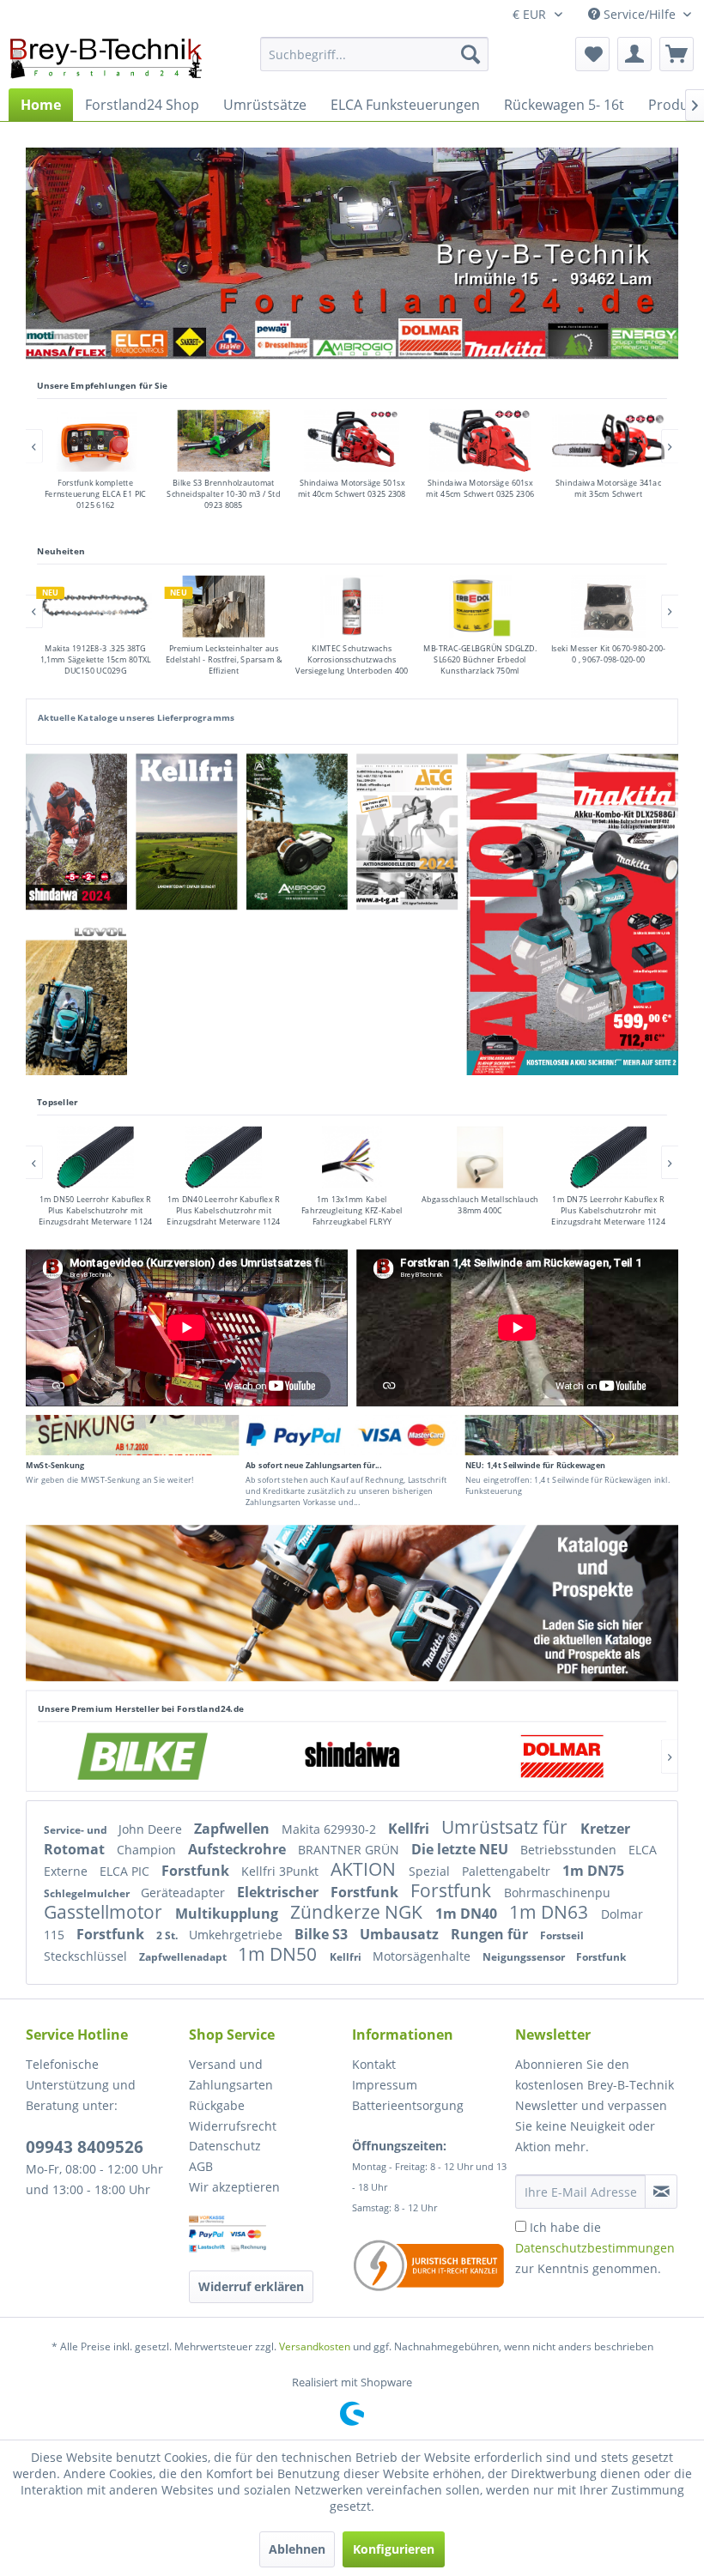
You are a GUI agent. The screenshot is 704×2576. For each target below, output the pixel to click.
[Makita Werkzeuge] (505, 343)
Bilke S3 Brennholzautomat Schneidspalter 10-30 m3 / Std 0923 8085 (223, 495)
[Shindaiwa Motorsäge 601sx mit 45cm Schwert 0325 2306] (480, 441)
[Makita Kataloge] (352, 1603)
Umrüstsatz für (507, 1827)
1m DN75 (593, 1871)
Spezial (431, 1871)
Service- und (77, 1830)
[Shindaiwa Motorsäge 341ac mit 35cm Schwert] (609, 441)
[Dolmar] (561, 1757)
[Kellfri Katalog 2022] (186, 831)
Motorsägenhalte (423, 1956)
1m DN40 (468, 1914)
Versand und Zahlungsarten (231, 2074)
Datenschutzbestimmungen (595, 2248)
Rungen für (491, 1934)
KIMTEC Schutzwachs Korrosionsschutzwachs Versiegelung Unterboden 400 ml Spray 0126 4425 (352, 665)
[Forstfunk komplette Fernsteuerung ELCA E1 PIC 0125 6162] (95, 441)
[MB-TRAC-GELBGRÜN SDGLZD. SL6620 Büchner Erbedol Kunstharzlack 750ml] (480, 607)
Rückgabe (217, 2105)
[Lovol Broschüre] (77, 997)
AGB (201, 2166)
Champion (148, 1850)
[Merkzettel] (592, 54)
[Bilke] (143, 1757)
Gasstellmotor (105, 1912)
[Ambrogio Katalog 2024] (302, 831)
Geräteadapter (185, 1893)
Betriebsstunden (570, 1850)
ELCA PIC (126, 1871)
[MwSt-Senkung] (132, 1435)
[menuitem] (375, 54)
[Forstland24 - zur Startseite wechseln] (106, 58)
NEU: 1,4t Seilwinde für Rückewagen (535, 1465)
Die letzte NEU (461, 1849)
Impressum (385, 2085)
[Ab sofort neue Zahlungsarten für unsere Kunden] (352, 1435)
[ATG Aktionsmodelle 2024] (407, 831)
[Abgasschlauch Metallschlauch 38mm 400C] (480, 1158)
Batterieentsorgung (408, 2105)
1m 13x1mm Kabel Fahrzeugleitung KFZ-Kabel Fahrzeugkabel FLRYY (352, 1210)
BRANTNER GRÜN (350, 1850)
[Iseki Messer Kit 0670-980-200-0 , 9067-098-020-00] (609, 607)
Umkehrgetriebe (237, 1935)
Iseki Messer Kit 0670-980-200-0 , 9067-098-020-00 (609, 654)
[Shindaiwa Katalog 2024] (76, 831)
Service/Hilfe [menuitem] (640, 14)
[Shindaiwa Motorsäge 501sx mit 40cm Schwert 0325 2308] (352, 441)
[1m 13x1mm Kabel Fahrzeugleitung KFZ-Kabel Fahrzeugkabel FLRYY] (352, 1158)
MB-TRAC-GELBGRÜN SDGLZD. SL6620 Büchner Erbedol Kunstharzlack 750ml (480, 659)
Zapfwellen (234, 1829)
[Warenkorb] (677, 54)
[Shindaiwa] (352, 1757)
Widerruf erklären (251, 2286)
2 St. (168, 1935)
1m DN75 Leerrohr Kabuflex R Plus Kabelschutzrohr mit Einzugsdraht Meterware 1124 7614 (609, 1216)
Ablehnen (297, 2549)
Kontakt (374, 2064)
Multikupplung (228, 1914)
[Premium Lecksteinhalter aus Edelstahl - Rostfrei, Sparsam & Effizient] (223, 607)
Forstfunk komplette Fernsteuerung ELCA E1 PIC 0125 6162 (96, 495)
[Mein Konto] (634, 54)
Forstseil (562, 1935)
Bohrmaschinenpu (557, 1893)
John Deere (152, 1829)
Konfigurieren (394, 2549)
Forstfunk (197, 1871)
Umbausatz (401, 1934)
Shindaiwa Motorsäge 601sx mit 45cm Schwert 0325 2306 (480, 489)
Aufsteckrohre (239, 1849)
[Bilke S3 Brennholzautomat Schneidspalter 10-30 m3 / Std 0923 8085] (223, 441)
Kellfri (410, 1829)
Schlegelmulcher (88, 1893)
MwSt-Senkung (55, 1465)
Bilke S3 (323, 1934)
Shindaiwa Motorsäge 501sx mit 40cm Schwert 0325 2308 (352, 489)
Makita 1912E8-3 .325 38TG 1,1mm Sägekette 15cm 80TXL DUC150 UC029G (96, 659)
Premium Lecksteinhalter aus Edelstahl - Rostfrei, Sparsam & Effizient (224, 659)
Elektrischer (279, 1892)
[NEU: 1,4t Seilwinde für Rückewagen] (572, 1435)
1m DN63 (551, 1912)
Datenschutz (225, 2146)
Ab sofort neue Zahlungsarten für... (314, 1465)
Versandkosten (315, 2346)
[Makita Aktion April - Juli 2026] (573, 914)
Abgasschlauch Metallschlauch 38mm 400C (480, 1205)
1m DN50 (279, 1954)
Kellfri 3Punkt (282, 1871)
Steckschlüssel (87, 1956)
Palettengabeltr (508, 1871)
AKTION (365, 1869)
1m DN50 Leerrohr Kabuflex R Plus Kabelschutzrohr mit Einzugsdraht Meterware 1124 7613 (95, 1216)
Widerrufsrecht (233, 2126)
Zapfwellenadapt (184, 1957)
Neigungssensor (525, 1957)
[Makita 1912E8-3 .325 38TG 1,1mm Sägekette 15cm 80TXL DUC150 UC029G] (95, 607)
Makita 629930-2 (331, 1829)
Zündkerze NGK (358, 1912)
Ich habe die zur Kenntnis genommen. (595, 2248)
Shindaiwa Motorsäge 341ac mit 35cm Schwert (608, 489)
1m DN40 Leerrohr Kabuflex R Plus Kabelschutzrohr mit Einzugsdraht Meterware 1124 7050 (223, 1216)
